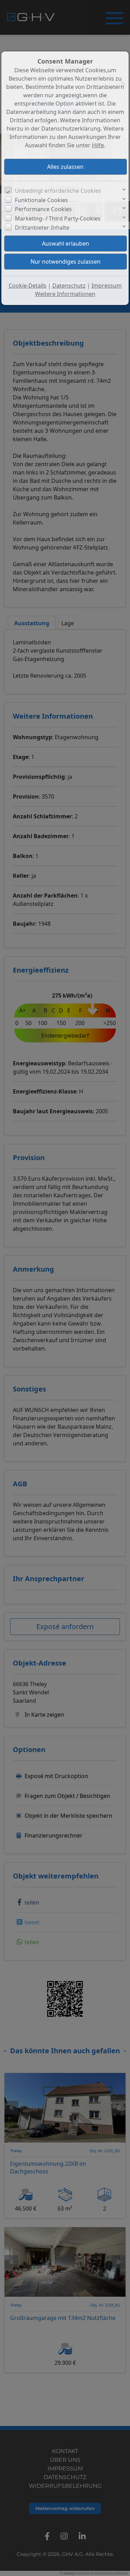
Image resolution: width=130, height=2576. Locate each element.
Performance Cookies (43, 209)
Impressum (107, 286)
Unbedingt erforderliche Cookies (58, 191)
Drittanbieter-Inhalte (42, 228)
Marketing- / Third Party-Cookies (58, 218)
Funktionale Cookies (41, 200)
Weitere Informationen (65, 294)
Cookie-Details (28, 286)
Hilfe (98, 145)
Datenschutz (69, 286)
